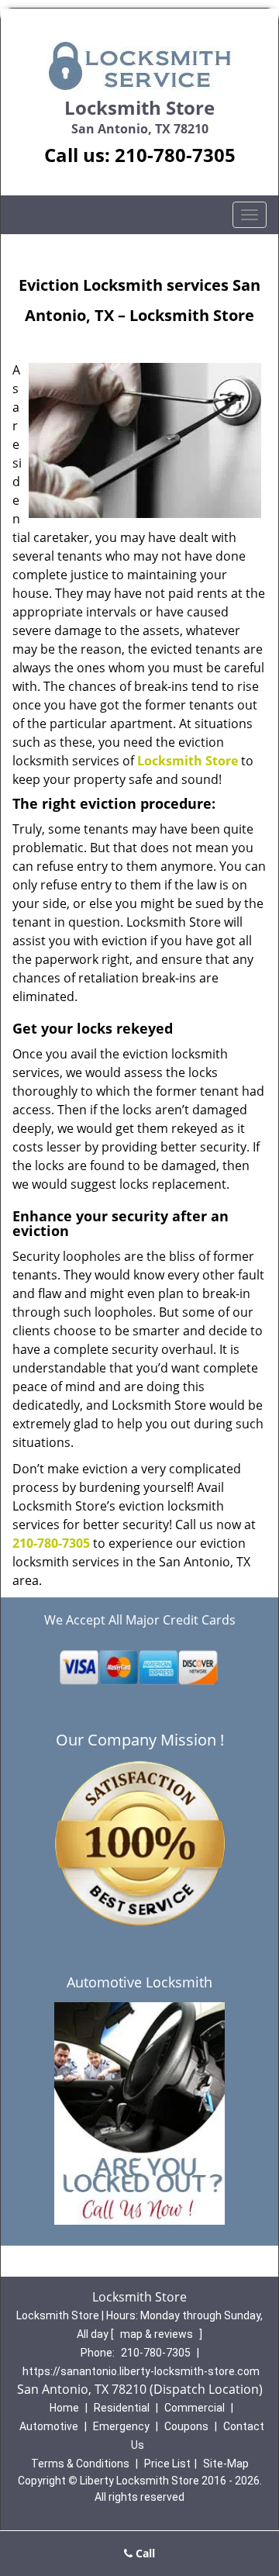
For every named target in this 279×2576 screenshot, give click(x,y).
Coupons (186, 2426)
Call (144, 2553)
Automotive (49, 2426)
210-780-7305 (175, 155)
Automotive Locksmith (139, 1982)
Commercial (195, 2408)
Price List (167, 2464)
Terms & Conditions (80, 2464)
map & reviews (158, 2334)
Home (64, 2408)
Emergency (121, 2426)
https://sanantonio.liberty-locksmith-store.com (141, 2371)
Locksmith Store (188, 761)
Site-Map (226, 2464)
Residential (122, 2408)
